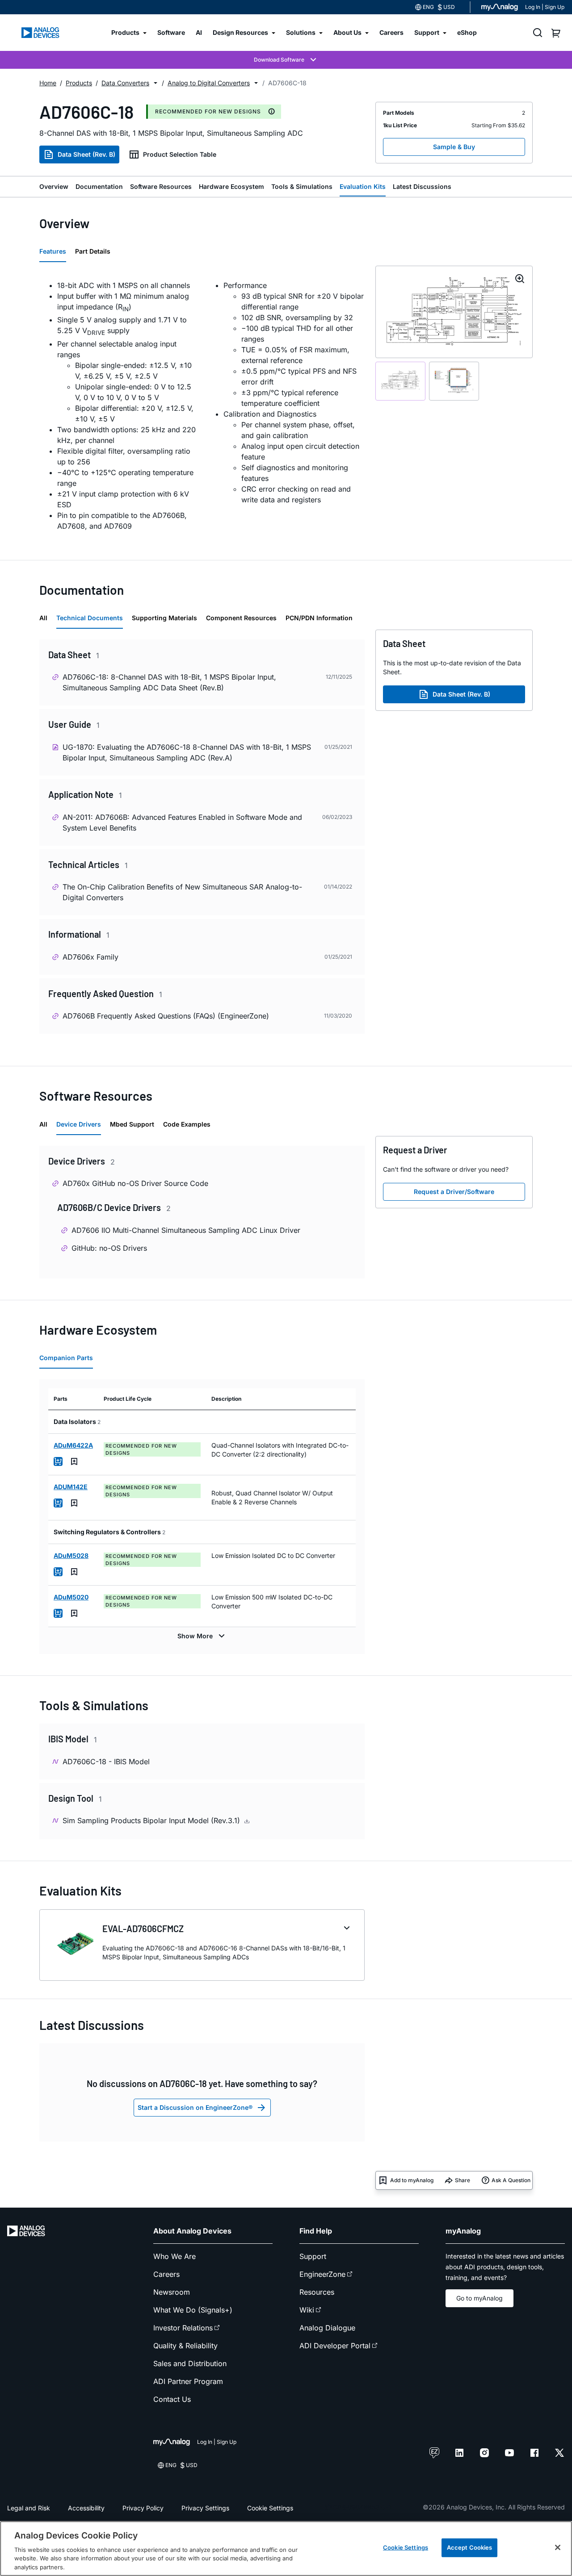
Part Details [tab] (93, 251)
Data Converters (125, 83)
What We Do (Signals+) (193, 2310)
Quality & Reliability (185, 2346)
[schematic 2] (454, 381)
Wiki (307, 2310)
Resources (317, 2292)
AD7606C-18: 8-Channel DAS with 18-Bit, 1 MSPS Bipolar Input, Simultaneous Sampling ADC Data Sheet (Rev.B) (169, 682)
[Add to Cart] (58, 1461)
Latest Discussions (422, 186)
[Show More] (202, 1636)
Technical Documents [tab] (90, 618)
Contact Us (172, 2399)
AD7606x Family (90, 957)
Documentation (99, 186)
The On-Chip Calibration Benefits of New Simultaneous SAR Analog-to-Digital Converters (182, 892)
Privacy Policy (143, 2508)
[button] (156, 83)
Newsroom (172, 2292)
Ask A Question (511, 2180)
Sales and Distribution (190, 2363)
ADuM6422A (73, 1445)
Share (463, 2180)
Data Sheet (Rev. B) (86, 154)
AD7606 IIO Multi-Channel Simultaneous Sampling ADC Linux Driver (186, 1230)
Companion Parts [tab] (66, 1358)
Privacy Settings (205, 2508)
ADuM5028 (71, 1555)
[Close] (558, 2547)
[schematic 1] (400, 381)
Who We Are (175, 2256)
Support (313, 2256)
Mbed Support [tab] (132, 1124)
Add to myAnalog (412, 2180)
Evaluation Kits (363, 186)
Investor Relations (183, 2328)
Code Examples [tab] (187, 1124)
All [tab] (43, 618)
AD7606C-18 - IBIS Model (106, 1762)
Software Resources (161, 186)
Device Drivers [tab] (79, 1124)
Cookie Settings (270, 2508)
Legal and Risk (29, 2508)
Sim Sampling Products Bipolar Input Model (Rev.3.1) (152, 1820)
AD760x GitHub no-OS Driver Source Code (135, 1183)
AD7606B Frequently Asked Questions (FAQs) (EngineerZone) (166, 1016)
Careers (166, 2274)
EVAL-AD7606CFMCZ (143, 1929)
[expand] (347, 1928)
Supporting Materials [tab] (164, 618)
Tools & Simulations (302, 186)
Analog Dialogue (327, 2328)
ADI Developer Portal (335, 2346)
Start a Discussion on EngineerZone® (195, 2107)
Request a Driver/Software (454, 1192)
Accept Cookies (470, 2547)
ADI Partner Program (188, 2381)
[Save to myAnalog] (74, 1461)
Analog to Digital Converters (209, 83)
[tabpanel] (202, 405)
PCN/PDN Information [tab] (319, 618)
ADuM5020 (71, 1597)
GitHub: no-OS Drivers (109, 1248)
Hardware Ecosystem (231, 186)
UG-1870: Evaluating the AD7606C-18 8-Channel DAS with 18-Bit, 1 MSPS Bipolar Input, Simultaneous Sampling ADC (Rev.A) (187, 752)
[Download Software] (286, 60)
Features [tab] (53, 251)
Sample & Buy (454, 147)
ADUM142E (71, 1487)
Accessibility (86, 2508)
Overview (54, 186)
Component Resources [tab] (241, 618)
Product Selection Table (180, 154)
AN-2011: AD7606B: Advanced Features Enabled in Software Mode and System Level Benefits (182, 822)
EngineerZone (322, 2274)
